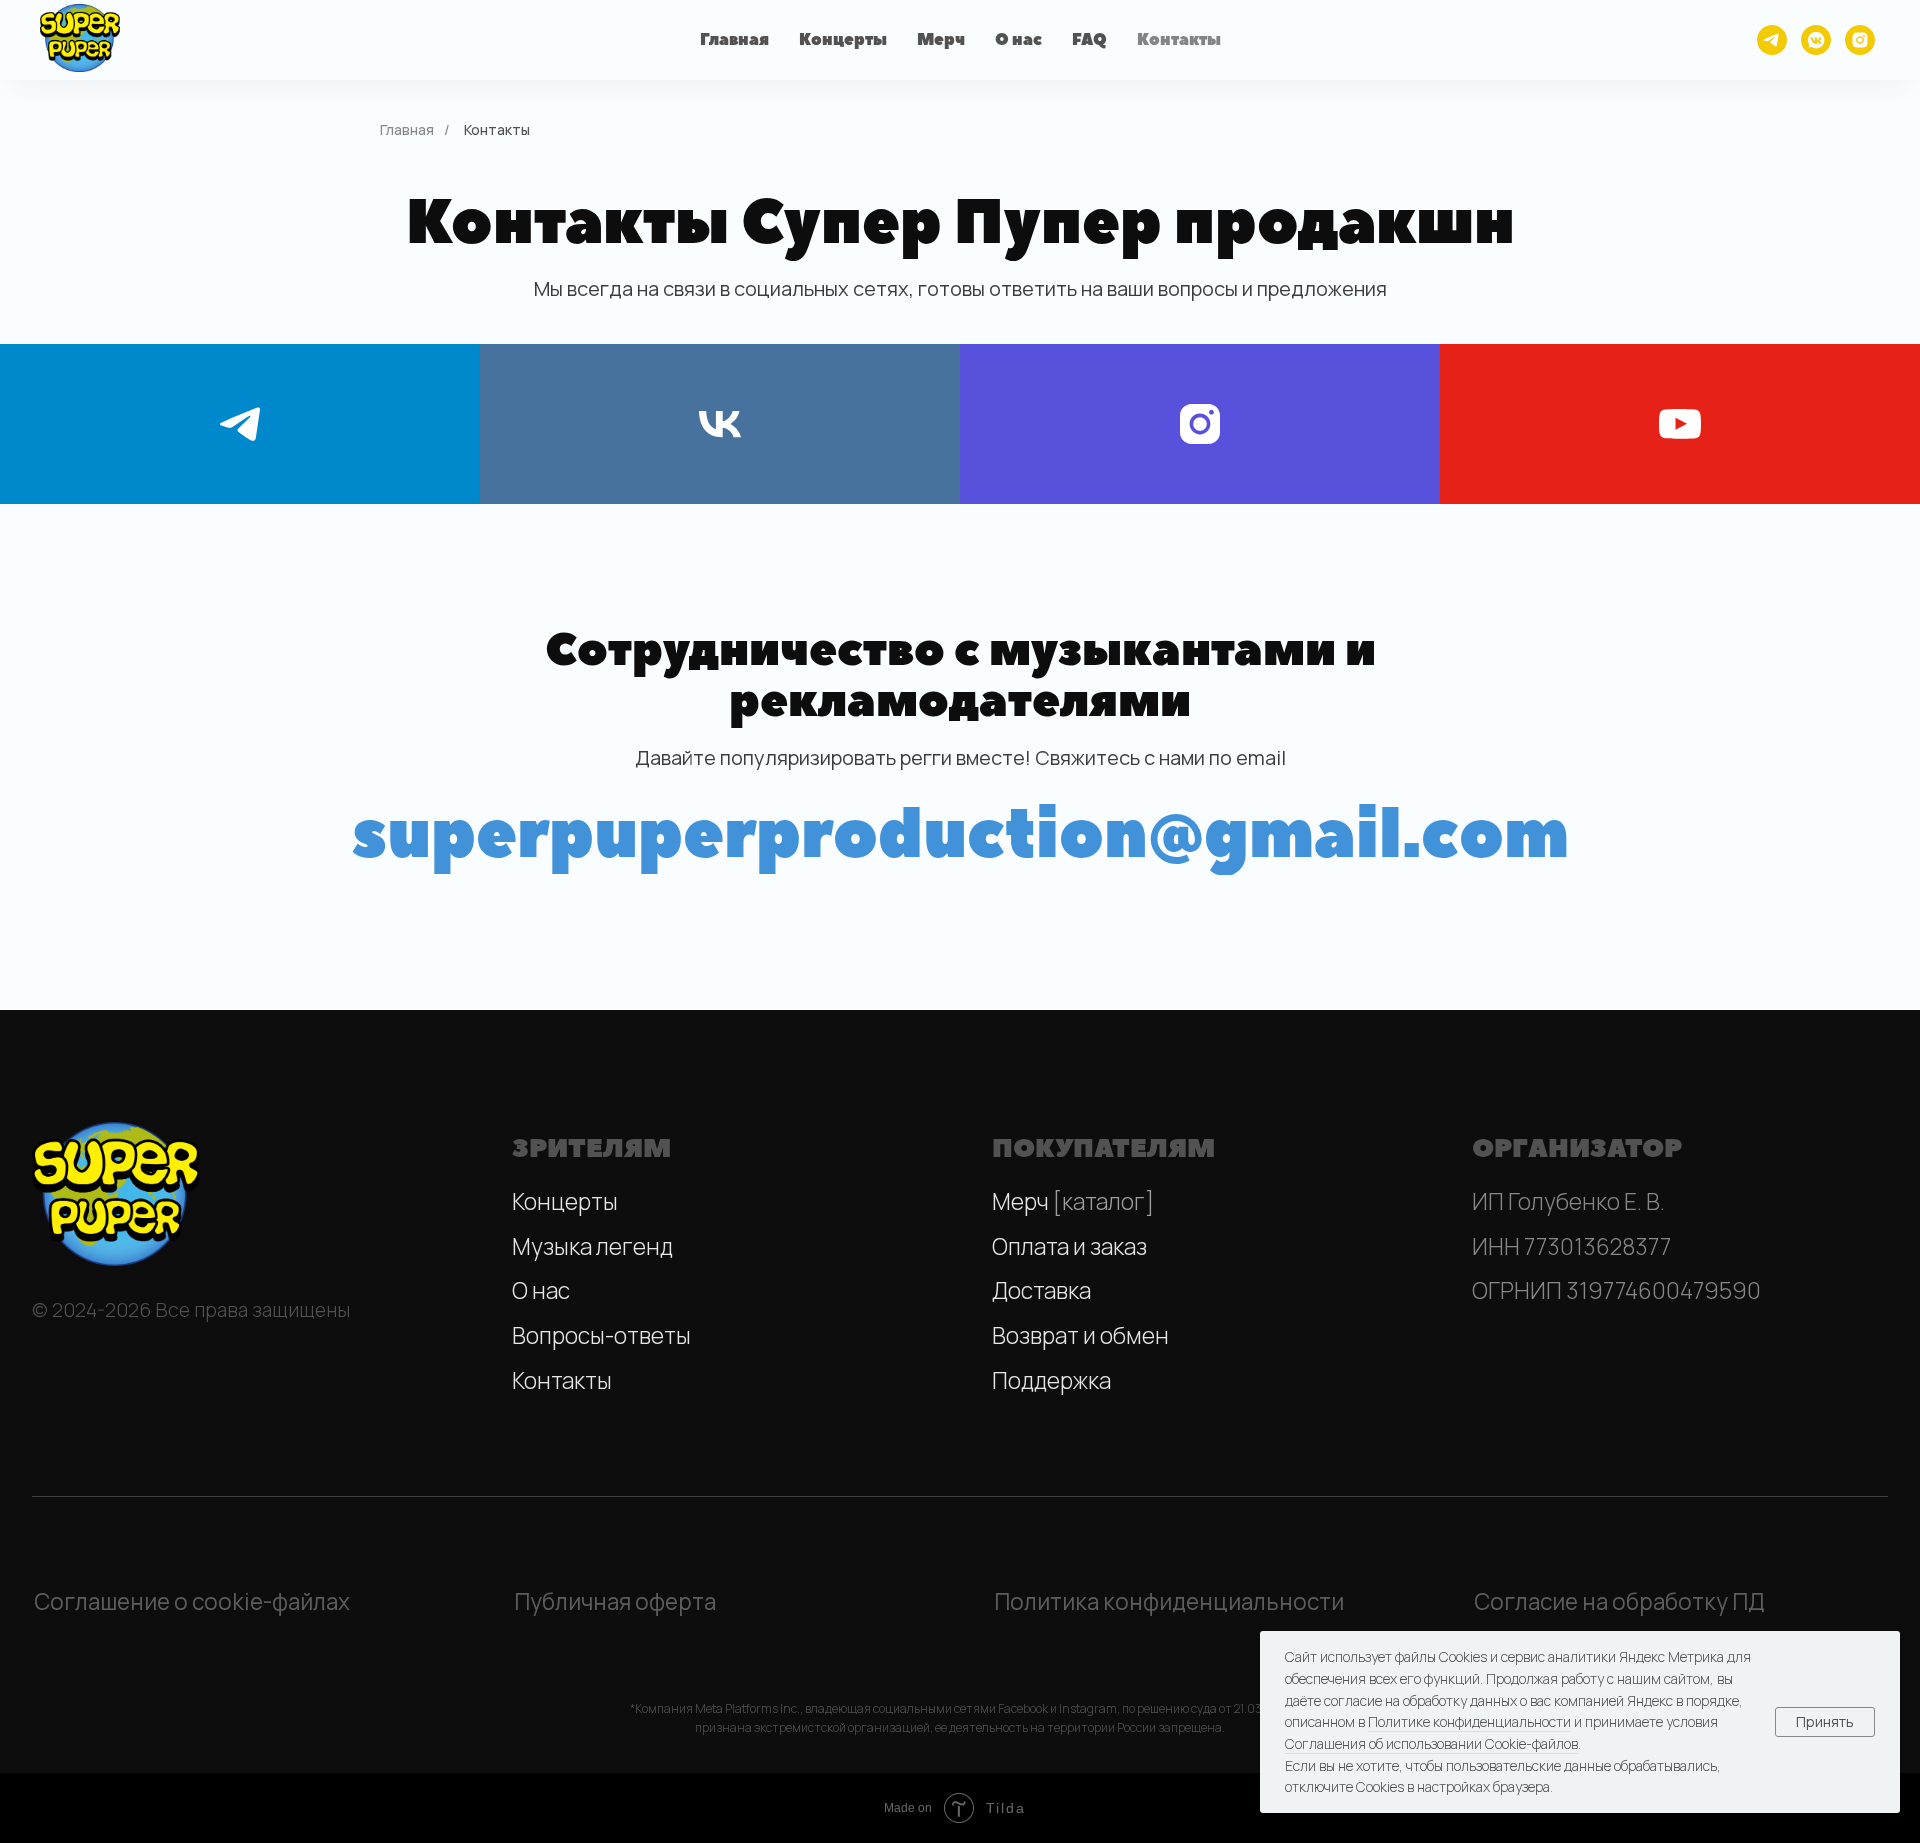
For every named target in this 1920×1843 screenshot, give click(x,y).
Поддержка (1051, 1380)
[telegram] (1772, 40)
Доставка (1041, 1290)
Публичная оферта (615, 1601)
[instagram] (1860, 40)
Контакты (1179, 40)
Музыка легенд (592, 1246)
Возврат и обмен (1080, 1335)
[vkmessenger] (1816, 40)
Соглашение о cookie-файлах (192, 1601)
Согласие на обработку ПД (1619, 1601)
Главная (734, 40)
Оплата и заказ (1069, 1246)
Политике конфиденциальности (1469, 1721)
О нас (1018, 40)
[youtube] (1680, 424)
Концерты (843, 40)
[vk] (720, 424)
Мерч (941, 40)
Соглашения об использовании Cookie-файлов (1431, 1743)
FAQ (1089, 40)
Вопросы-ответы (601, 1335)
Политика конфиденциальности (1169, 1601)
